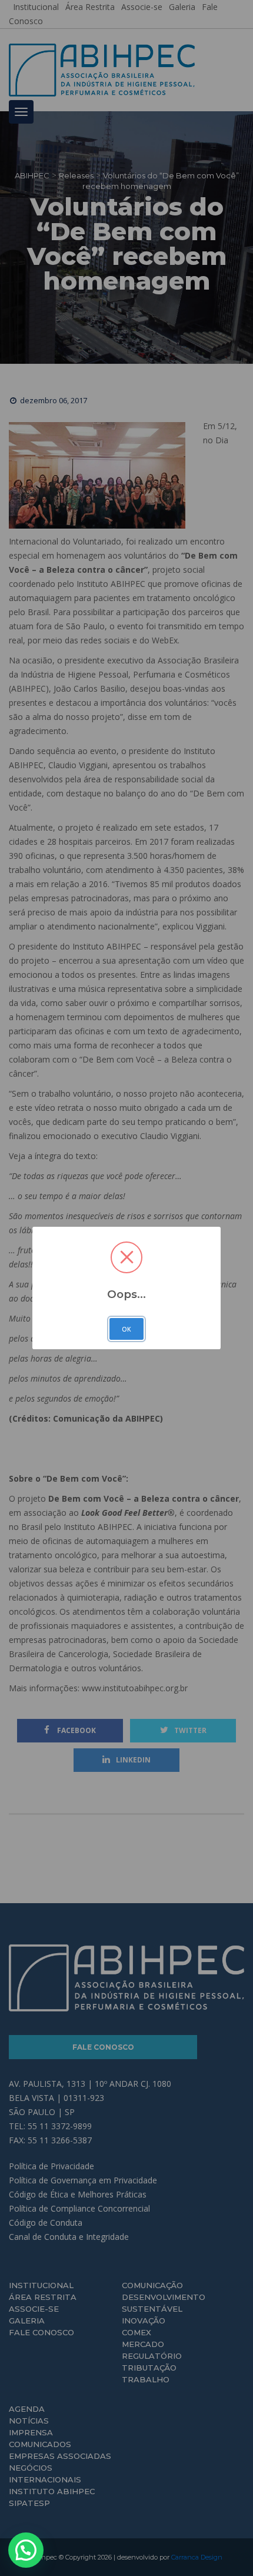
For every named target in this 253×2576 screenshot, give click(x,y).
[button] (26, 2550)
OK (126, 1329)
